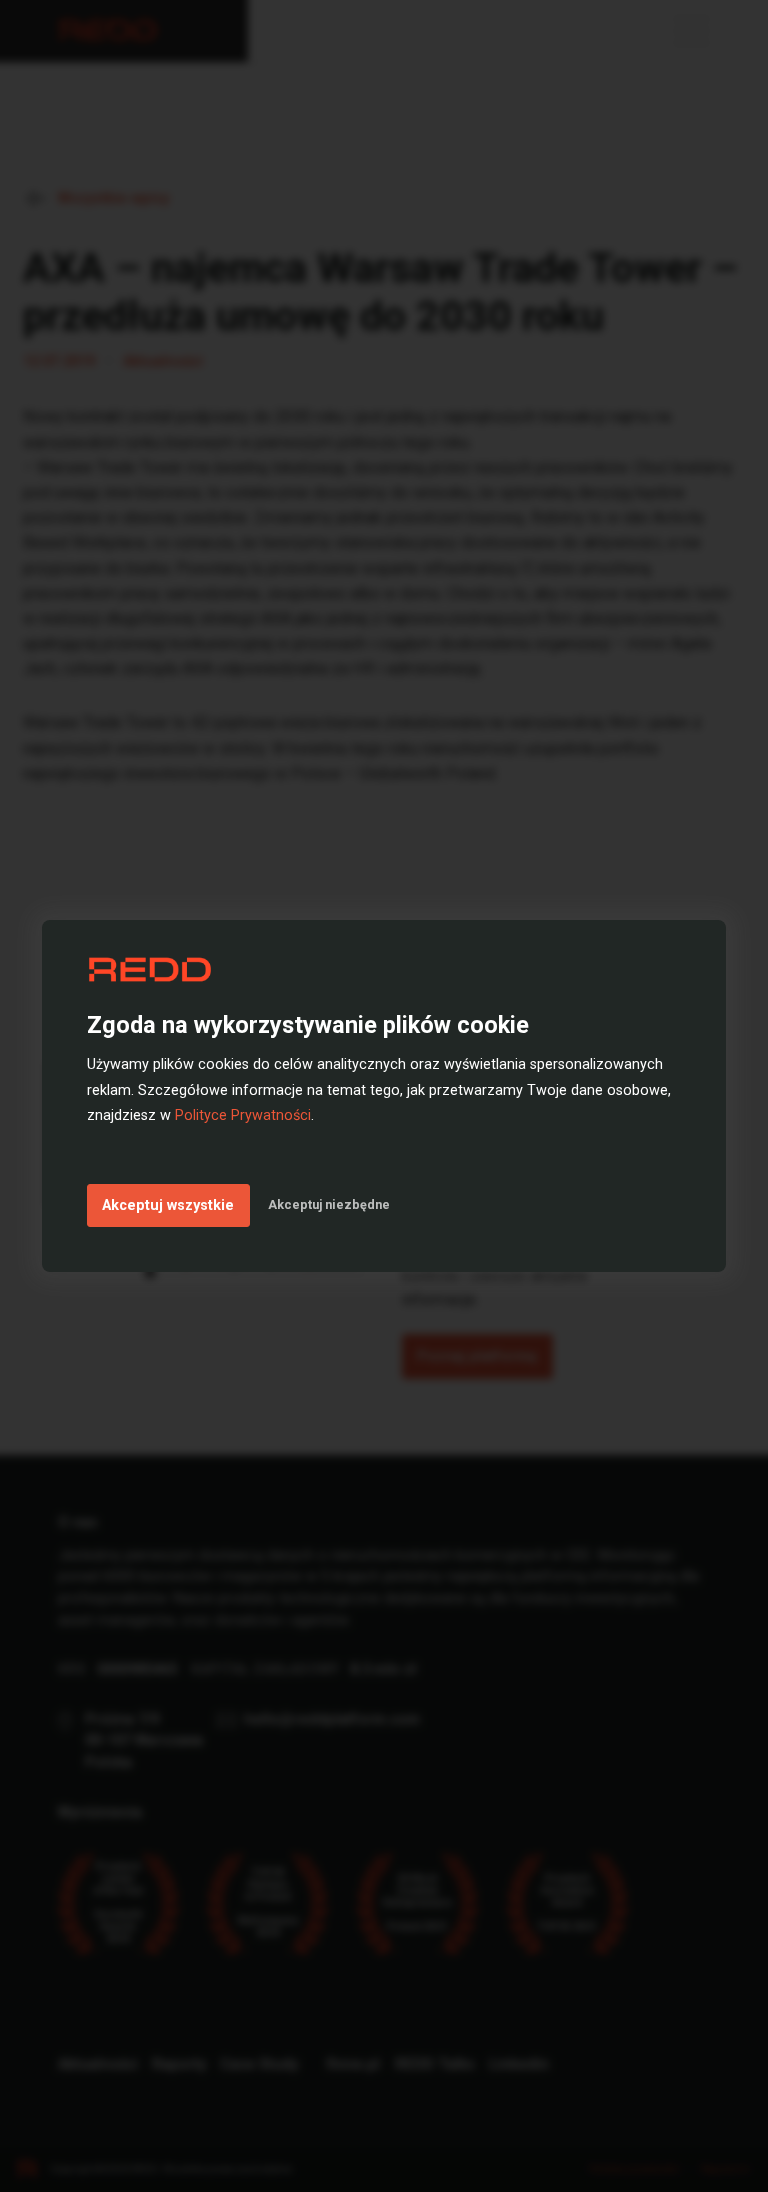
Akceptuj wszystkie (168, 1205)
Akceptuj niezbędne (329, 1204)
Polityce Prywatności (243, 1115)
